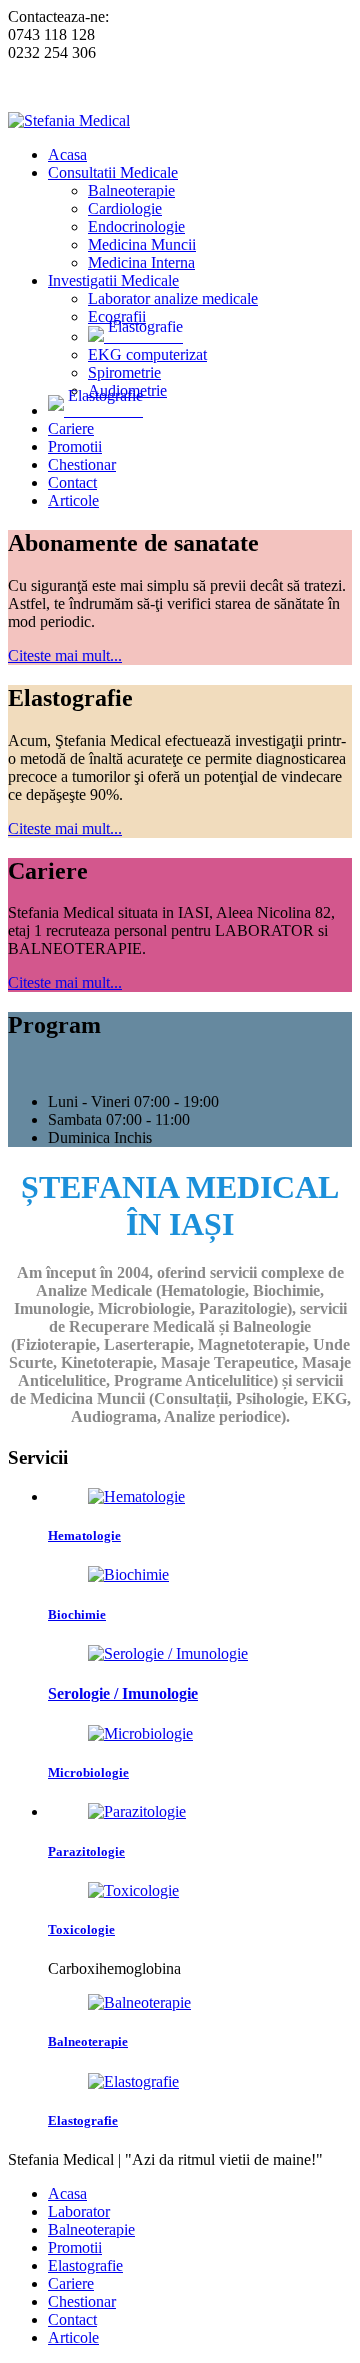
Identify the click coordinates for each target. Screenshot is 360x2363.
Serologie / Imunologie (123, 1693)
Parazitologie (86, 1851)
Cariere (71, 2283)
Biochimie (77, 1614)
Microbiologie (88, 1772)
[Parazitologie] (137, 1811)
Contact (72, 2319)
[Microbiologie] (140, 1733)
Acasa (67, 2193)
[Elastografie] (133, 2081)
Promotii (75, 2247)
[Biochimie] (128, 1574)
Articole (73, 2337)
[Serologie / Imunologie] (168, 1653)
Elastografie (83, 2120)
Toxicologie (81, 1929)
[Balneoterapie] (139, 2002)
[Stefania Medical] (69, 120)
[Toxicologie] (133, 1890)
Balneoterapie (88, 2041)
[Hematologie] (136, 1496)
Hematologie (84, 1535)
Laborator (79, 2211)
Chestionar (82, 2301)
